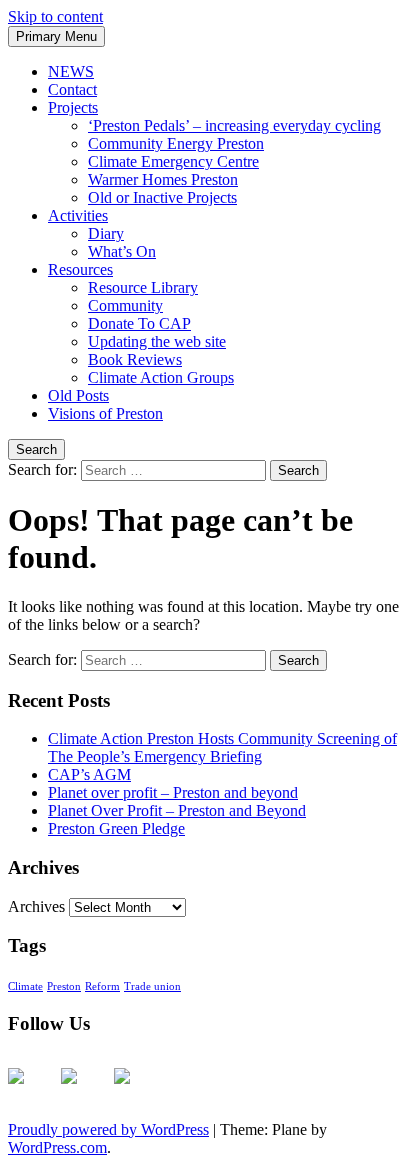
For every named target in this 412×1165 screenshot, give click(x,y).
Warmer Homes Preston (163, 179)
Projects (73, 107)
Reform (102, 986)
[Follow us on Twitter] (85, 1092)
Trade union (152, 986)
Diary (106, 233)
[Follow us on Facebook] (32, 1092)
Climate (25, 986)
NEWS (71, 71)
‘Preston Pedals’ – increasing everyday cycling (234, 125)
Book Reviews (135, 359)
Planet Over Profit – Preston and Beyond (177, 810)
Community (125, 305)
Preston (64, 986)
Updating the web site (157, 341)
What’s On (122, 251)
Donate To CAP (139, 323)
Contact (72, 89)
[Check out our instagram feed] (138, 1092)
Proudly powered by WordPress (108, 1129)
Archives (36, 906)
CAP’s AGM (89, 774)
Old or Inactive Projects (162, 197)
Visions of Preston (105, 413)
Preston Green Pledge (116, 828)
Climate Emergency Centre (173, 161)
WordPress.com (57, 1147)
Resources (80, 269)
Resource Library (143, 287)
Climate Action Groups (161, 377)
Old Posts (78, 395)
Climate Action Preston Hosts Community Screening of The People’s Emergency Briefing (222, 747)
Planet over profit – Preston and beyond (173, 792)
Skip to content (55, 16)
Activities (78, 215)
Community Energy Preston (176, 143)
